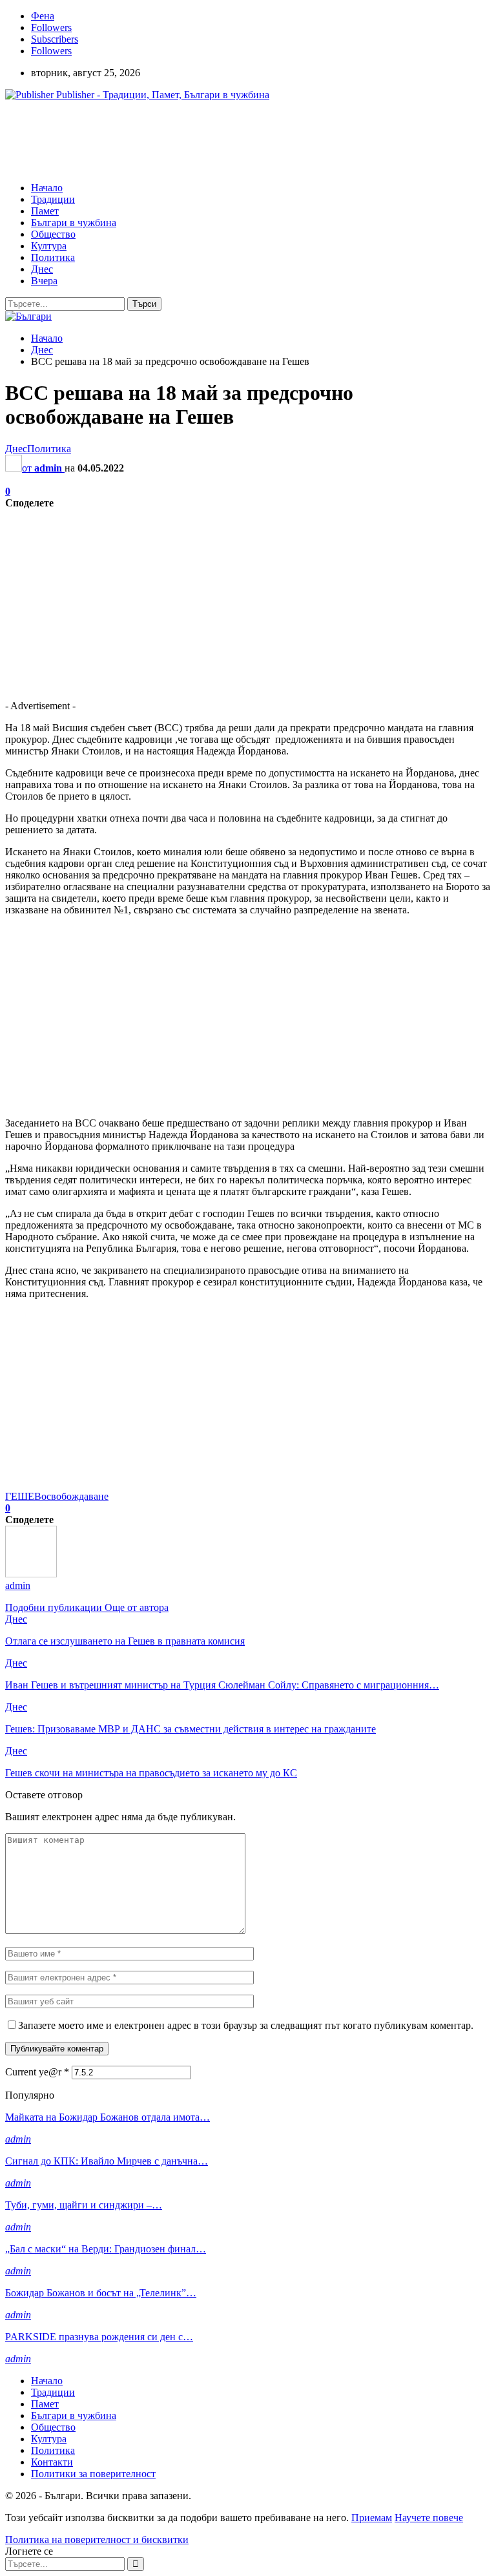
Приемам (372, 2518)
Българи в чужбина (74, 223)
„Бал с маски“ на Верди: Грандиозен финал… (106, 2249)
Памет (45, 211)
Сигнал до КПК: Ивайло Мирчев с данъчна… (107, 2161)
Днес (42, 269)
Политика (53, 257)
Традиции (53, 199)
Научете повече (429, 2518)
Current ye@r (37, 2072)
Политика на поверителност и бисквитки (97, 2540)
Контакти (52, 2462)
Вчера (44, 281)
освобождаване (75, 1496)
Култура (49, 246)
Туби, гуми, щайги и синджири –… (84, 2205)
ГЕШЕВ (23, 1496)
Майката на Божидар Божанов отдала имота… (108, 2117)
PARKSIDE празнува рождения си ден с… (99, 2337)
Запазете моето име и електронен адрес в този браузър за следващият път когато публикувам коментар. (246, 2025)
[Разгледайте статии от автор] (31, 1574)
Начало (47, 188)
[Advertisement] (240, 140)
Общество (53, 234)
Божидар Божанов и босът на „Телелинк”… (101, 2293)
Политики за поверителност (93, 2474)
